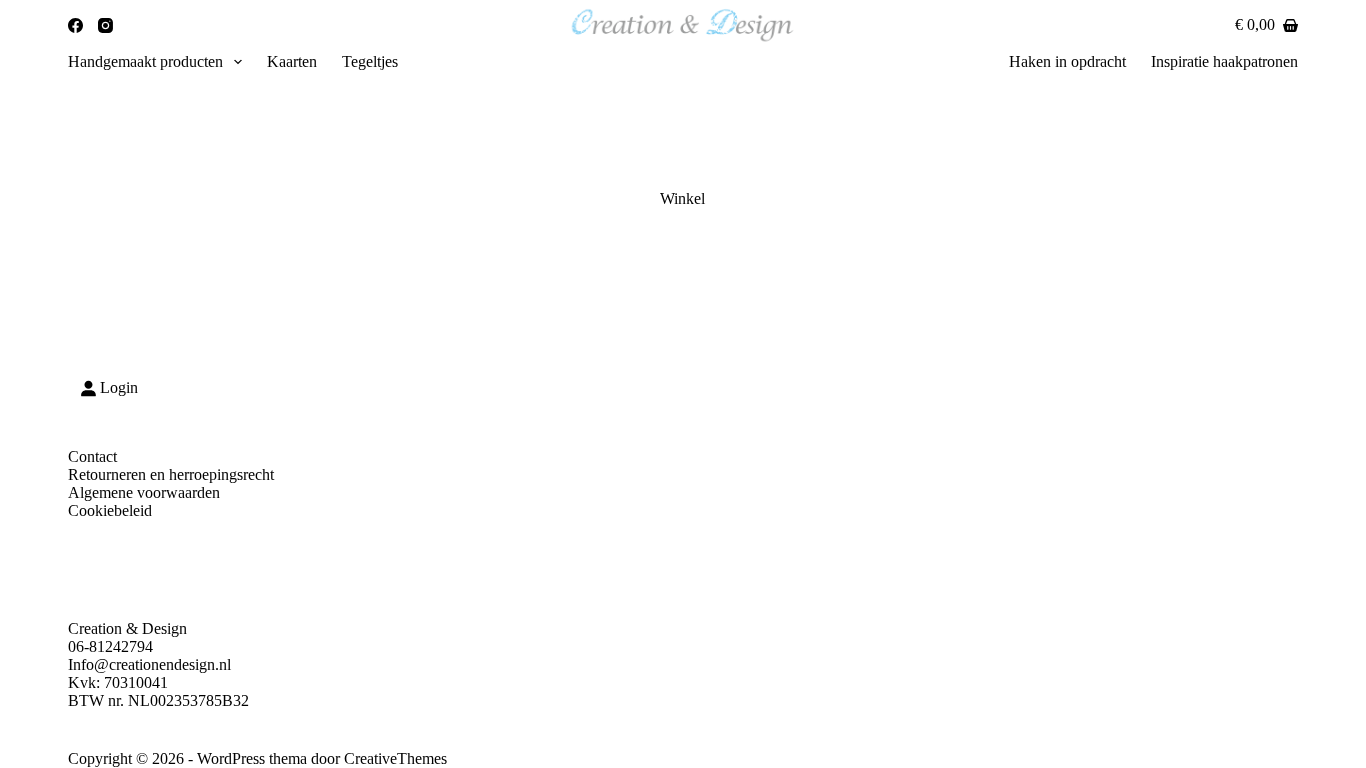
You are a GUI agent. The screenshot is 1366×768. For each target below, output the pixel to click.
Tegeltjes (370, 61)
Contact (92, 456)
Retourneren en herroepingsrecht (171, 474)
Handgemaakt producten (145, 61)
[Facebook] (75, 25)
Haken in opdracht (1067, 61)
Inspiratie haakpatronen (1224, 61)
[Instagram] (105, 25)
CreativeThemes (395, 758)
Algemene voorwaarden (144, 492)
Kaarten (292, 61)
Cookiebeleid (110, 510)
